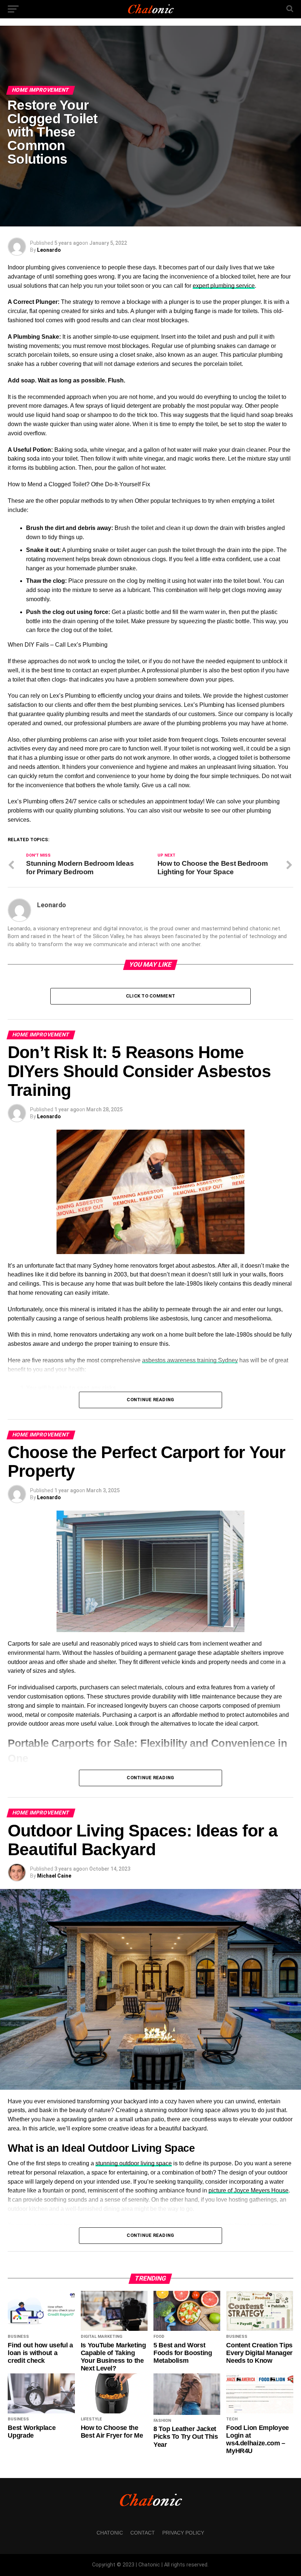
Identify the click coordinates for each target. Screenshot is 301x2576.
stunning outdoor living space (134, 2163)
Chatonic (110, 2533)
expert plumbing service (224, 286)
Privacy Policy (183, 2533)
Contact (143, 2533)
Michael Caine (54, 1876)
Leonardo (49, 250)
